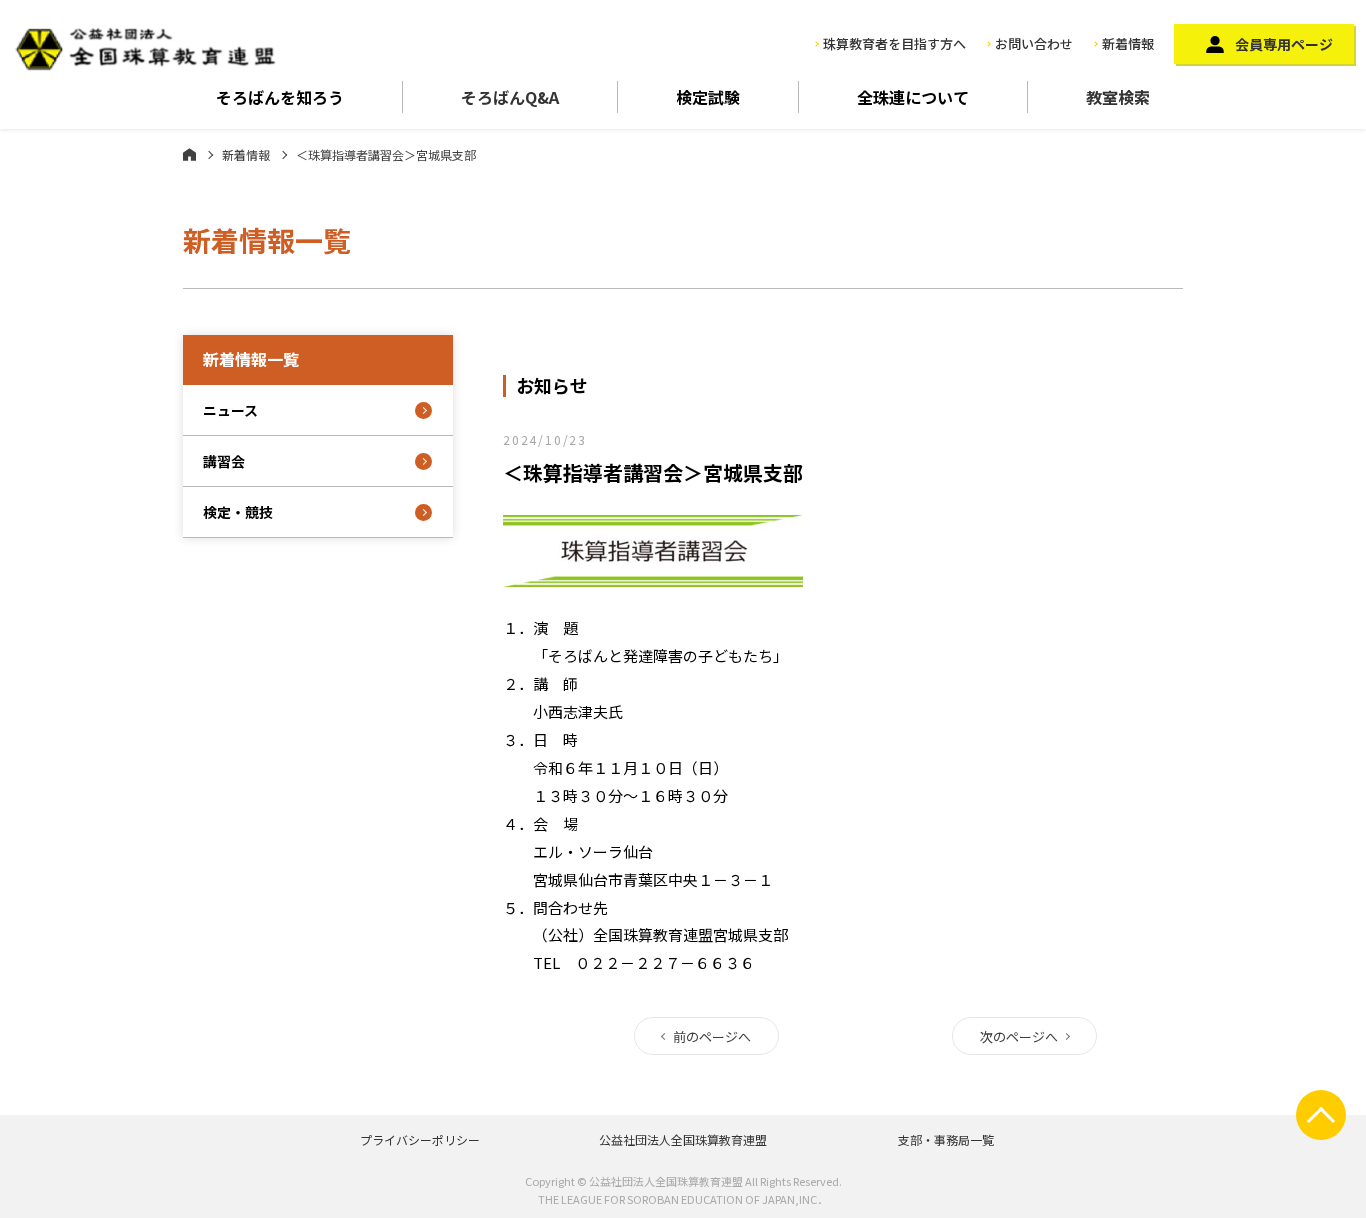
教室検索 (1118, 97)
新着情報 (1128, 43)
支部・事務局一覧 (946, 1139)
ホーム (189, 154)
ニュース (230, 410)
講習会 (224, 461)
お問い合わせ (1034, 43)
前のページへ (712, 1036)
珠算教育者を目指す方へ (894, 43)
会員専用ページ (1284, 44)
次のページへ (1019, 1036)
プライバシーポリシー (420, 1139)
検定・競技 (238, 512)
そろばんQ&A (510, 97)
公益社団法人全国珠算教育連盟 (683, 1139)
